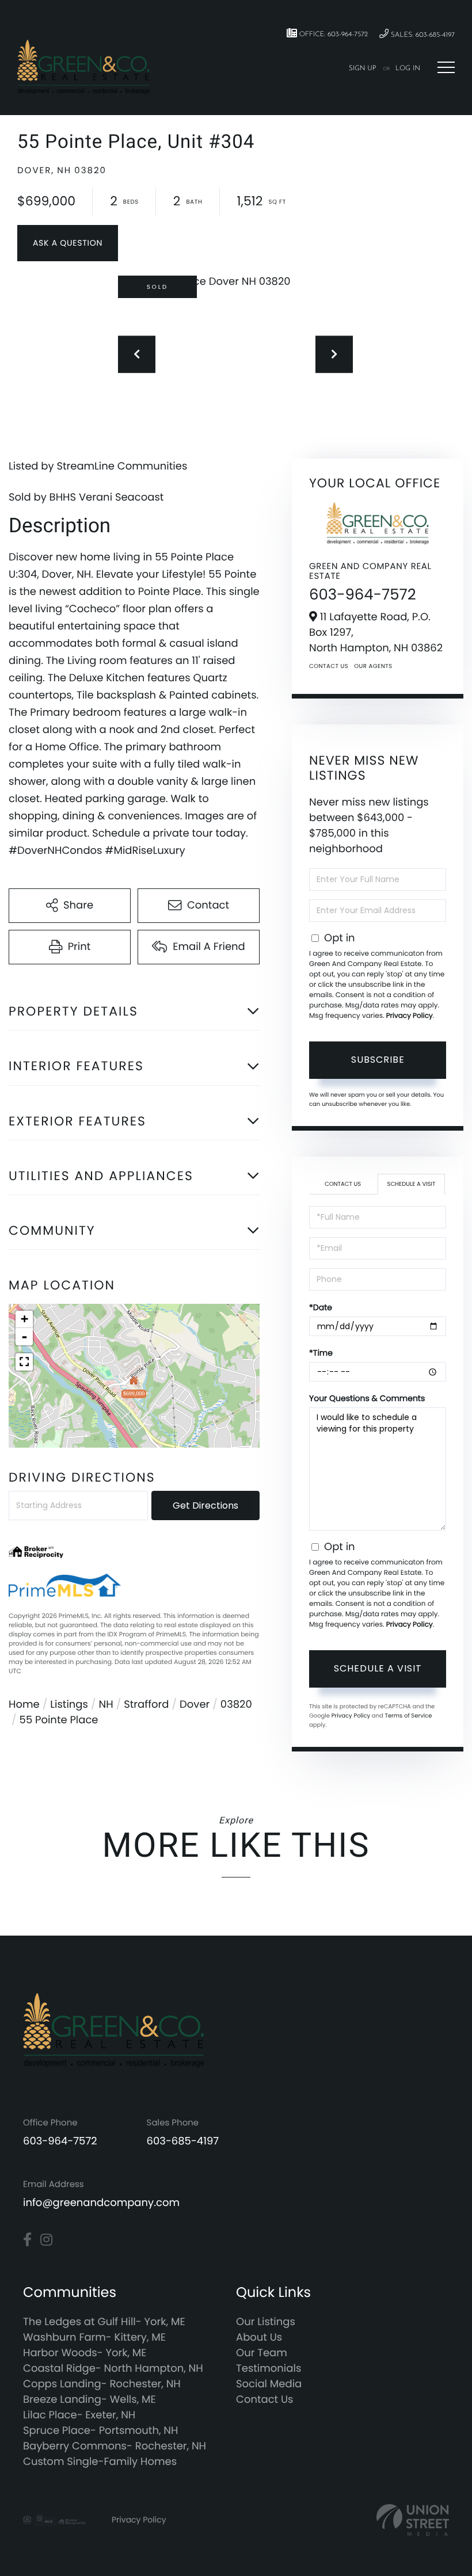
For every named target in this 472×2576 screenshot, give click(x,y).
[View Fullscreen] (24, 1362)
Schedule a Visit (412, 1184)
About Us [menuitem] (259, 2338)
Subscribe (378, 1060)
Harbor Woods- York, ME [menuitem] (85, 2353)
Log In (408, 68)
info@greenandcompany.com (101, 2203)
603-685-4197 (183, 2141)
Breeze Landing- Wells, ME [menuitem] (90, 2400)
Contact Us (329, 666)
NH (106, 1705)
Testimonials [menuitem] (269, 2369)
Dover (195, 1705)
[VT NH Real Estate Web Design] (413, 2520)
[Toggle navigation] (446, 67)
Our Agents (373, 666)
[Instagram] (46, 2240)
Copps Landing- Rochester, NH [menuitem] (102, 2384)
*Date (321, 1307)
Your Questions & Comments (367, 1398)
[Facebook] (27, 2240)
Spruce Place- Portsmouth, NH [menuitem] (100, 2431)
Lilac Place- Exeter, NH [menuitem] (79, 2415)
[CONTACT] (68, 243)
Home (24, 1705)
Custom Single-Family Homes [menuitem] (100, 2462)
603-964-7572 (363, 595)
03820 (236, 1705)
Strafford (146, 1705)
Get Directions (205, 1505)
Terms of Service (408, 1716)
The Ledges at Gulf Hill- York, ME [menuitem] (104, 2322)
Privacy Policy (410, 1016)
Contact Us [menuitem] (265, 2400)
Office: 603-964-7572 (332, 35)
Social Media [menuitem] (269, 2384)
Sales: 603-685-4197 (422, 35)
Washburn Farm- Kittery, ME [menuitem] (94, 2338)
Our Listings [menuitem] (266, 2322)
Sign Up (363, 68)
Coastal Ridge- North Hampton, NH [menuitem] (113, 2369)
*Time (321, 1353)
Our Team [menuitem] (262, 2353)
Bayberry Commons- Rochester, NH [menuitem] (115, 2446)
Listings (69, 1705)
